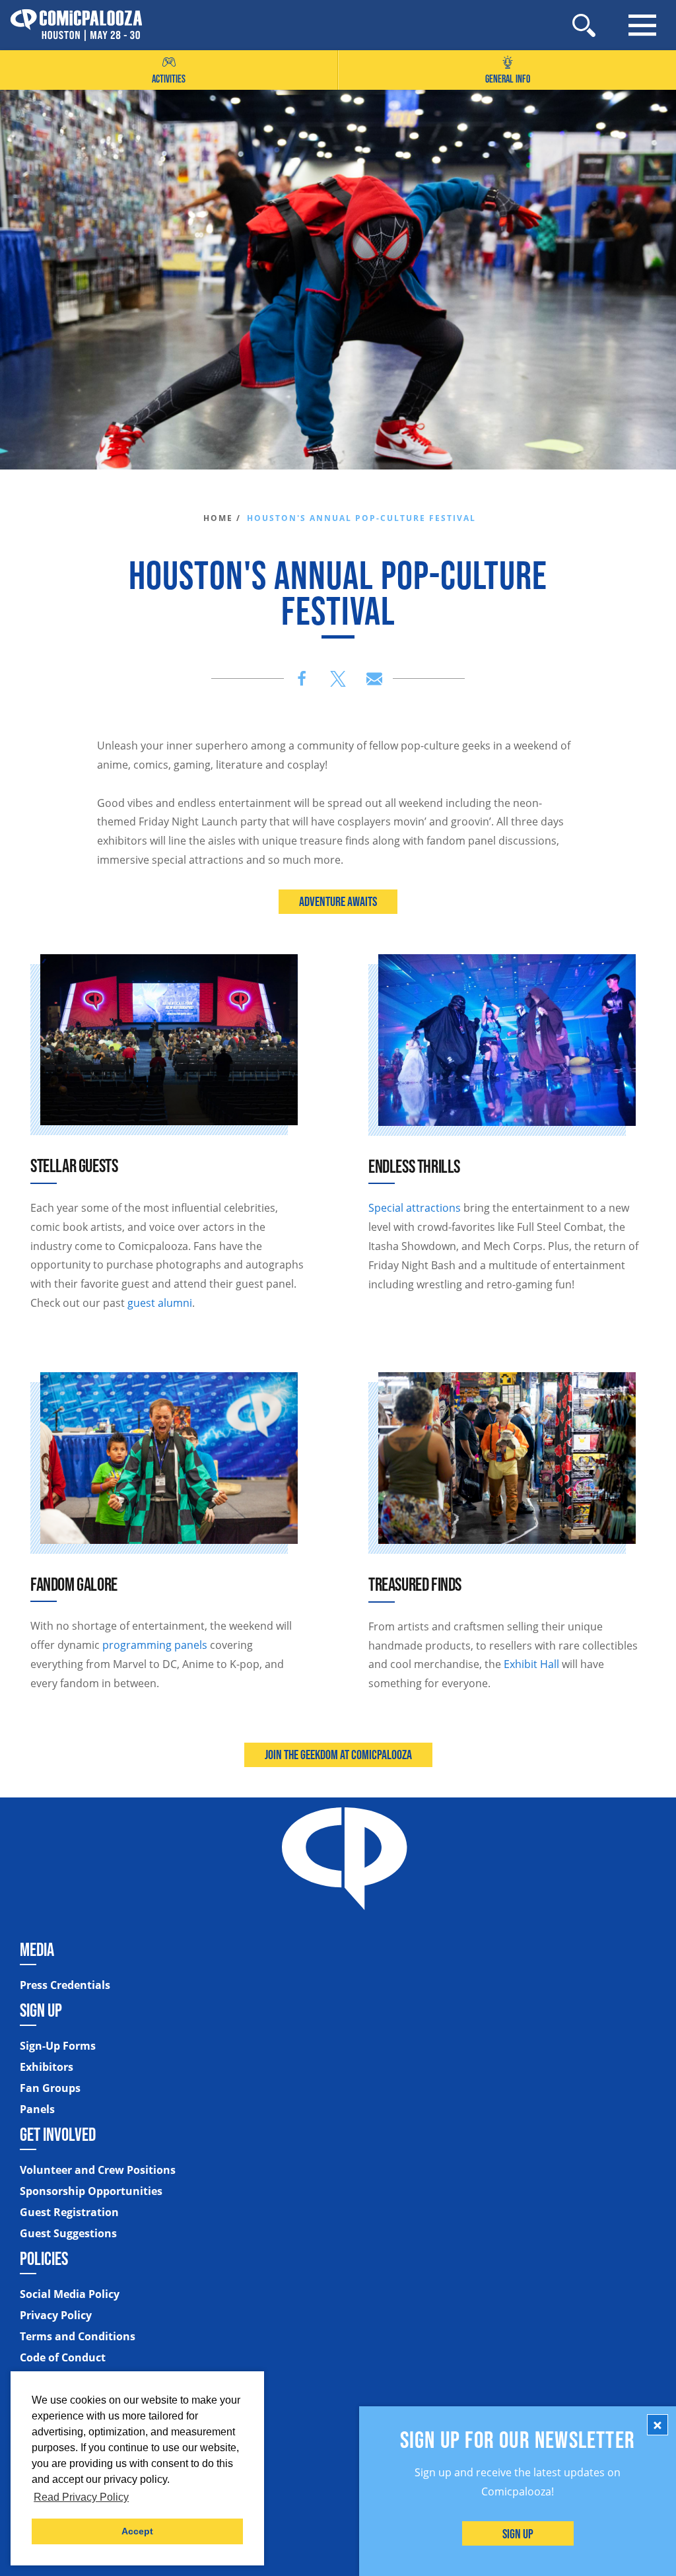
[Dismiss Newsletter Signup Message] (658, 2425)
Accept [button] (137, 2531)
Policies (44, 2258)
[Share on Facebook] (302, 679)
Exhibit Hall (533, 1664)
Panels (37, 2109)
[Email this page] (374, 679)
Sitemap (44, 2383)
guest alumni (160, 1303)
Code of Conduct (63, 2357)
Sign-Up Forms (58, 2046)
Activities (169, 79)
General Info (508, 79)
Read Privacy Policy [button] (81, 2497)
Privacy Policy (56, 2315)
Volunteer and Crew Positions (98, 2170)
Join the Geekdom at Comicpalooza (338, 1755)
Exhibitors (47, 2067)
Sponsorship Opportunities (91, 2191)
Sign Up (518, 2534)
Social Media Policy (70, 2294)
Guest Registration (69, 2212)
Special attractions (415, 1208)
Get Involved (58, 2134)
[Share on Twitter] (338, 679)
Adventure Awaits (338, 901)
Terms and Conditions (78, 2336)
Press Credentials (65, 1985)
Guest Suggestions (68, 2233)
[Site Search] (584, 25)
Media (37, 1949)
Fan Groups (50, 2088)
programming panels (155, 1645)
